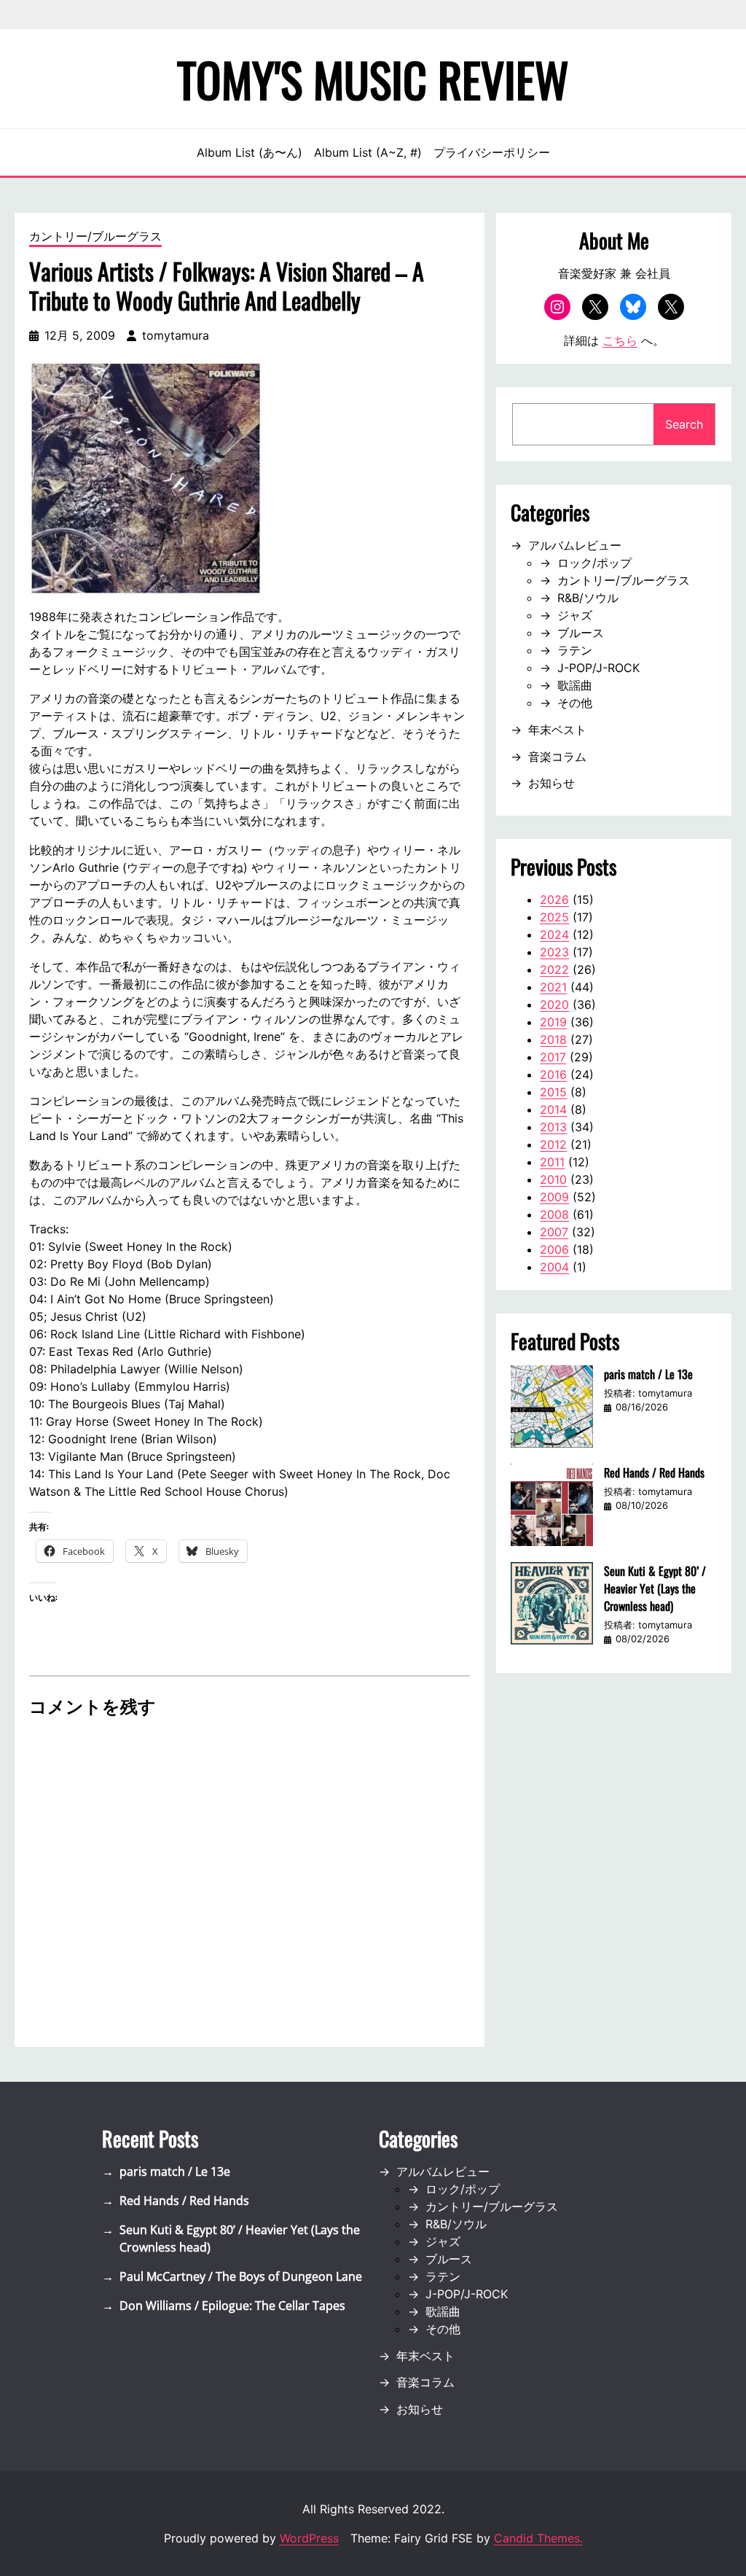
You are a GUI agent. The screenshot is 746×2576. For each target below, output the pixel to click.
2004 (554, 1267)
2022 (554, 969)
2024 (554, 934)
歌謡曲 (575, 685)
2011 (552, 1162)
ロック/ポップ (594, 563)
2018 (553, 1039)
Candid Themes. (538, 2538)
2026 (554, 899)
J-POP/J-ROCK (598, 668)
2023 (554, 952)
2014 (553, 1109)
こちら (620, 340)
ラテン (575, 650)
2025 (554, 917)
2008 (554, 1214)
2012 (553, 1144)
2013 (553, 1127)
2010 (553, 1179)
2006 (554, 1249)
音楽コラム (557, 757)
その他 (575, 703)
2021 (553, 987)
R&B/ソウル (588, 598)
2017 (553, 1057)
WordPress (309, 2538)
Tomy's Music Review (373, 79)
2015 (553, 1092)
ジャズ (575, 615)
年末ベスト (557, 730)
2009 (554, 1197)
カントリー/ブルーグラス (95, 236)
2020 (554, 1004)
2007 (554, 1232)
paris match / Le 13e (648, 1374)
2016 (553, 1074)
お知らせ (551, 783)
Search (684, 424)
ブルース (581, 633)
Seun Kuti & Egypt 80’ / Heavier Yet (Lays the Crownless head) (655, 1588)
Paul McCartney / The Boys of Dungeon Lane (241, 2276)
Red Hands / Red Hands (654, 1472)
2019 (553, 1022)
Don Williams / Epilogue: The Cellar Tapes (232, 2306)
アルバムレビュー (575, 545)
